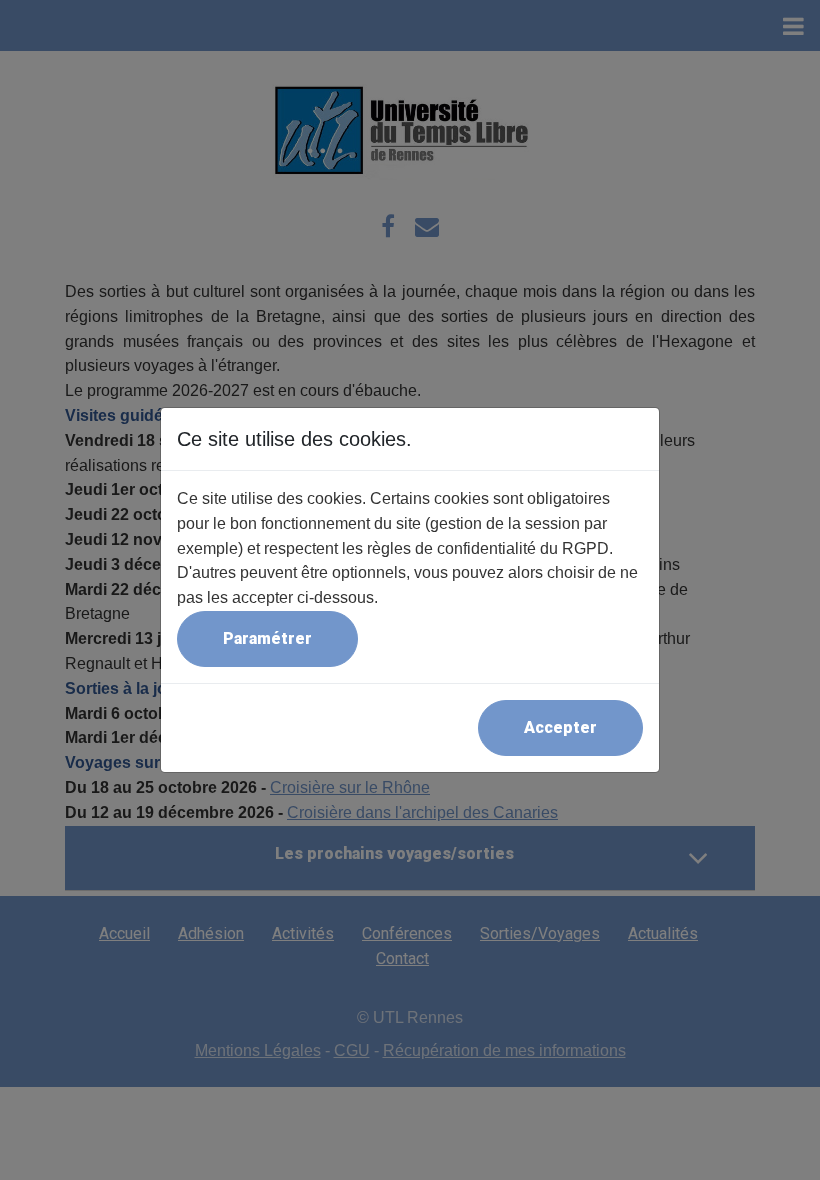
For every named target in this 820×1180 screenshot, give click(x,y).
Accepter (560, 727)
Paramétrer (267, 638)
